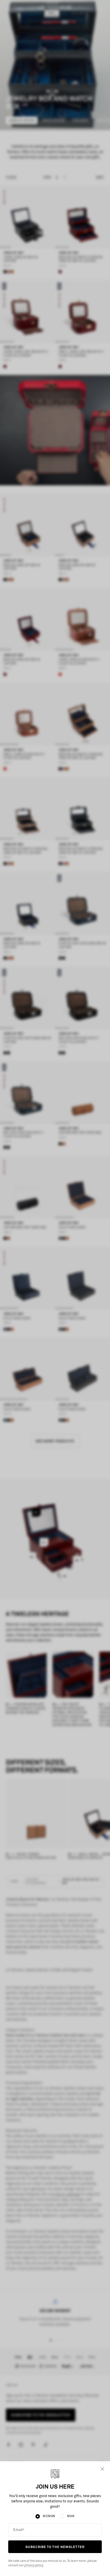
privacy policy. (34, 2565)
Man (71, 2516)
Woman (49, 2516)
